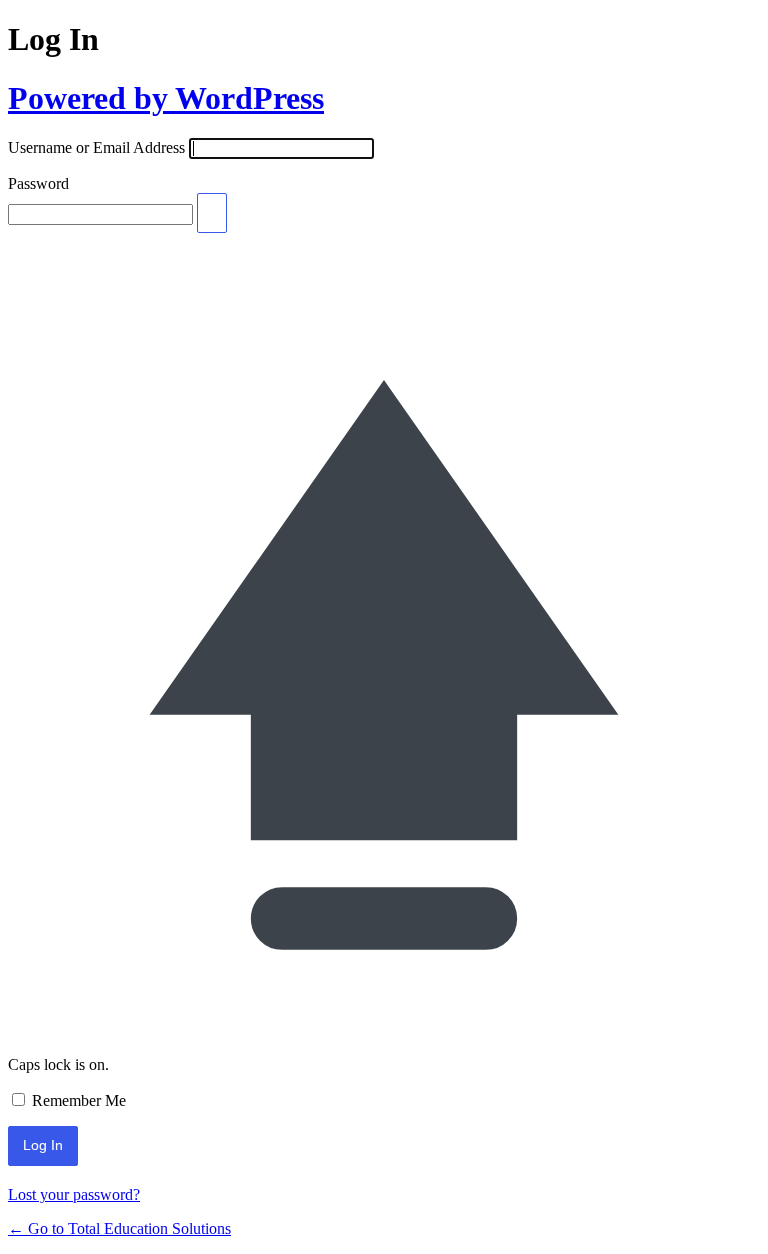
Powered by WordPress (166, 98)
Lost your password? (74, 1194)
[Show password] (212, 213)
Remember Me (79, 1100)
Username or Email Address (96, 147)
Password (38, 183)
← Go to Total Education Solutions (119, 1228)
